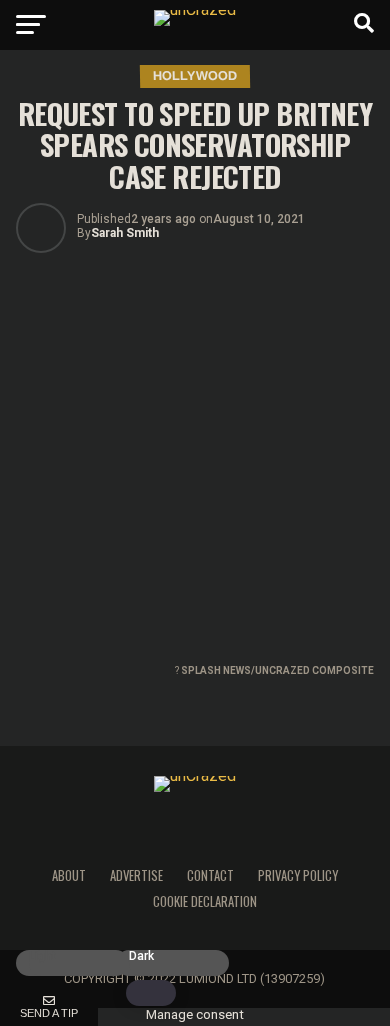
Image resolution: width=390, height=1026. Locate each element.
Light (42, 956)
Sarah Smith (125, 233)
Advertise (136, 875)
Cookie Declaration (205, 901)
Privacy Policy (298, 875)
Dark (141, 956)
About (69, 875)
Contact (210, 875)
